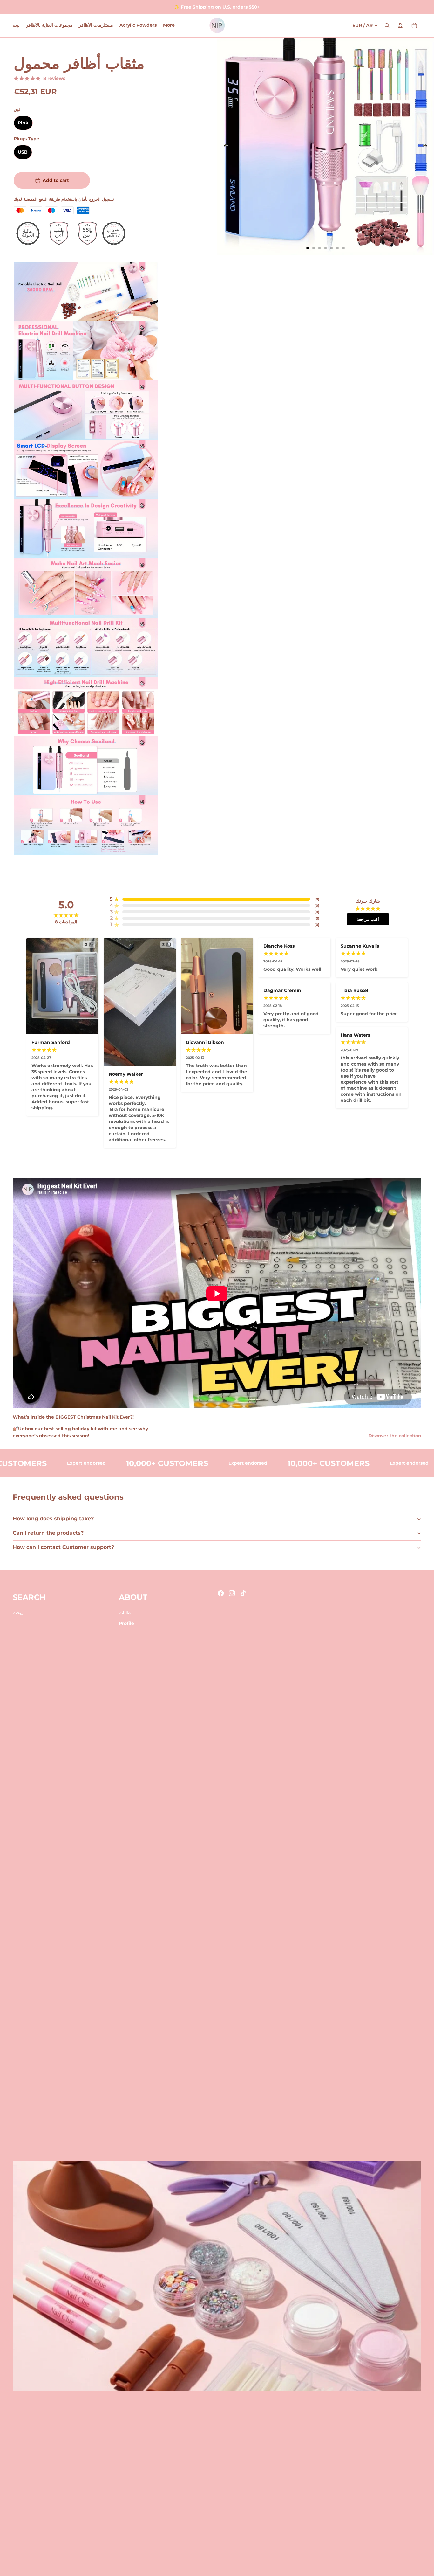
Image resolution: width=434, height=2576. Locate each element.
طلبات (125, 1613)
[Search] (387, 25)
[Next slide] (427, 147)
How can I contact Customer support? (63, 1547)
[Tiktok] (243, 1593)
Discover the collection (395, 1436)
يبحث (18, 1613)
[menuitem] (169, 25)
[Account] (400, 25)
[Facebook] (221, 1593)
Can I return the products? (48, 1533)
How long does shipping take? (53, 1519)
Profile (126, 1623)
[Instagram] (232, 1593)
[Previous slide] (224, 147)
